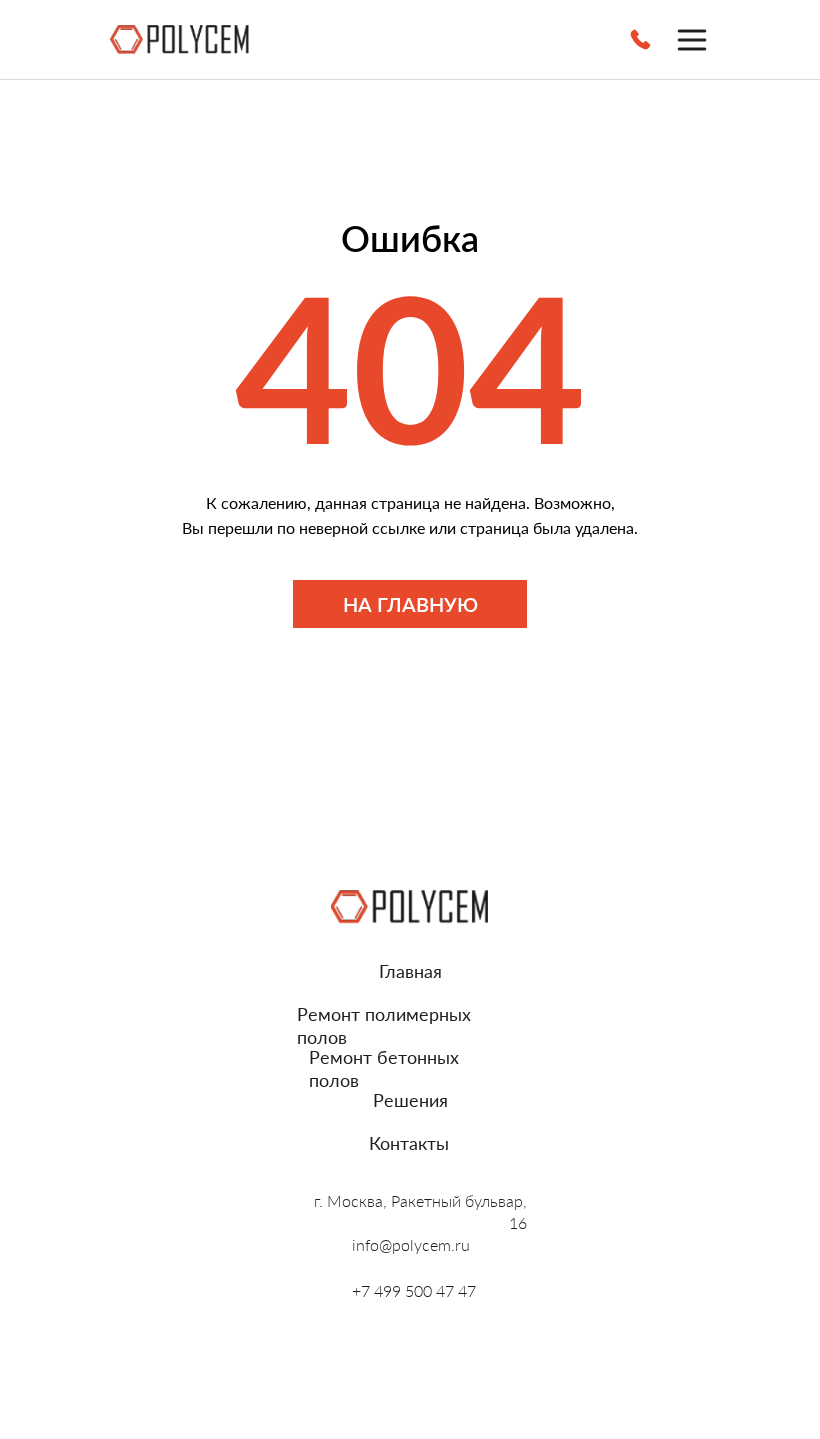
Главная (410, 971)
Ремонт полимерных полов (384, 1025)
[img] (180, 40)
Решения (410, 1100)
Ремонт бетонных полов (384, 1068)
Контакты (409, 1143)
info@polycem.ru (411, 1244)
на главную (410, 604)
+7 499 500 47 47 (414, 1290)
